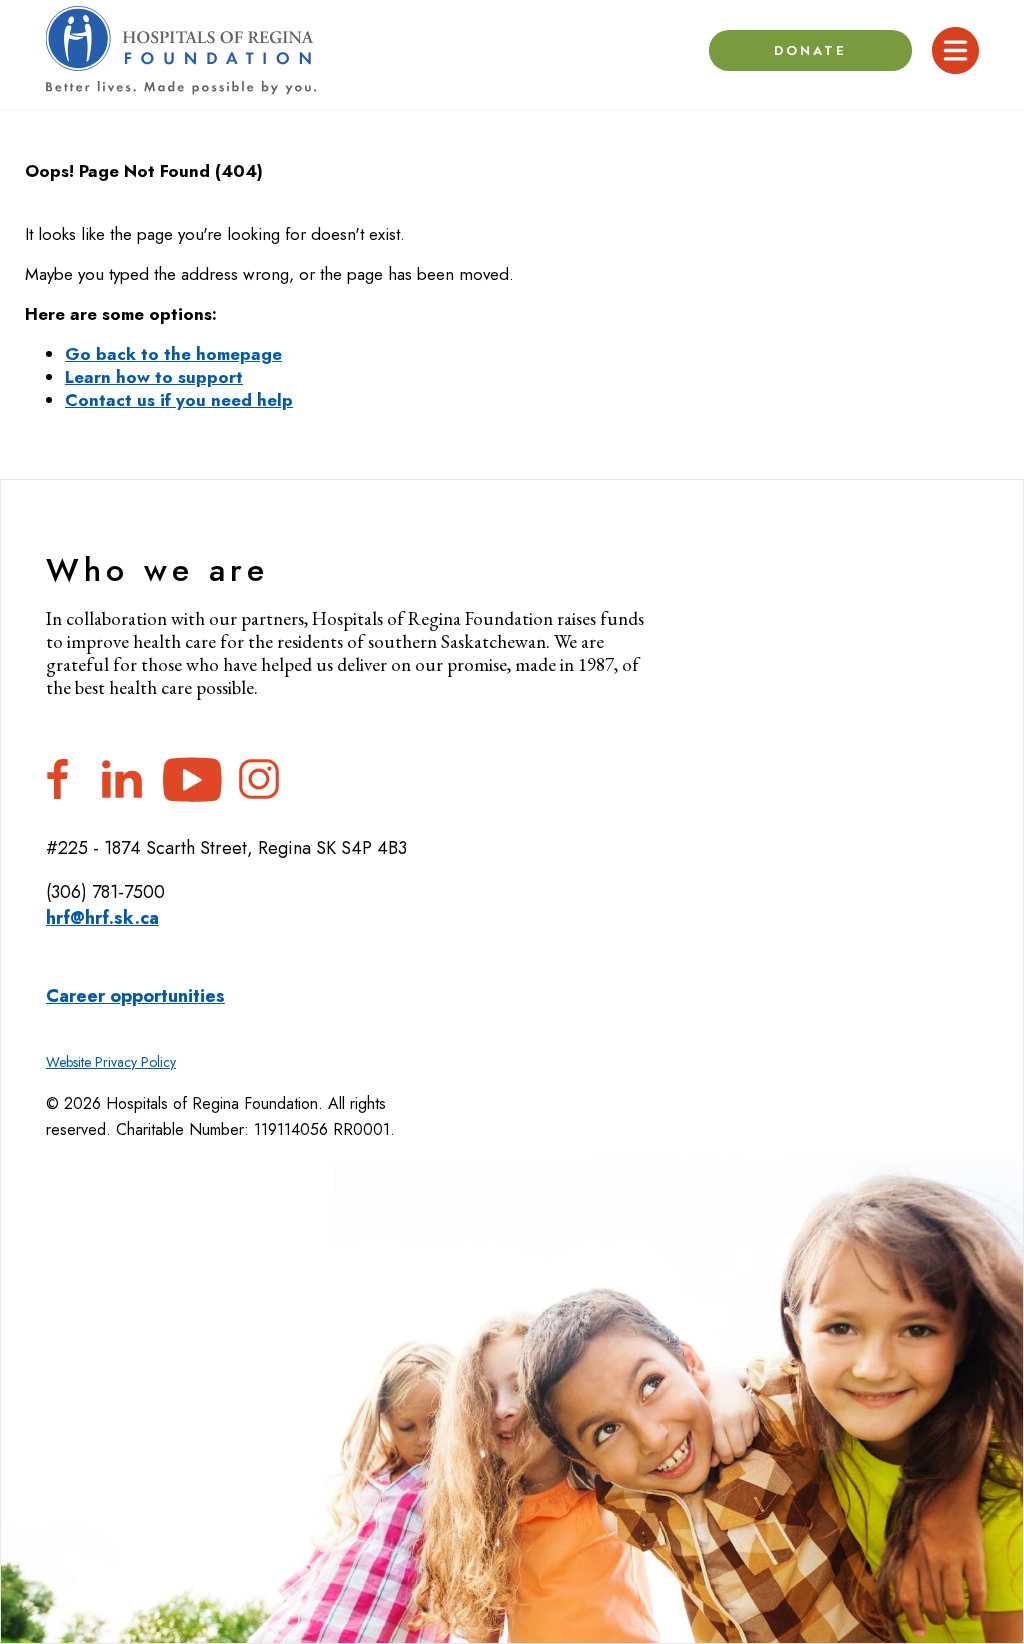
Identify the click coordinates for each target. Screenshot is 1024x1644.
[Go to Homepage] (181, 50)
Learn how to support (154, 377)
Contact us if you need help (179, 400)
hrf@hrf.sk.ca (102, 918)
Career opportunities (135, 996)
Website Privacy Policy (111, 1062)
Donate (811, 50)
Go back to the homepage (173, 354)
